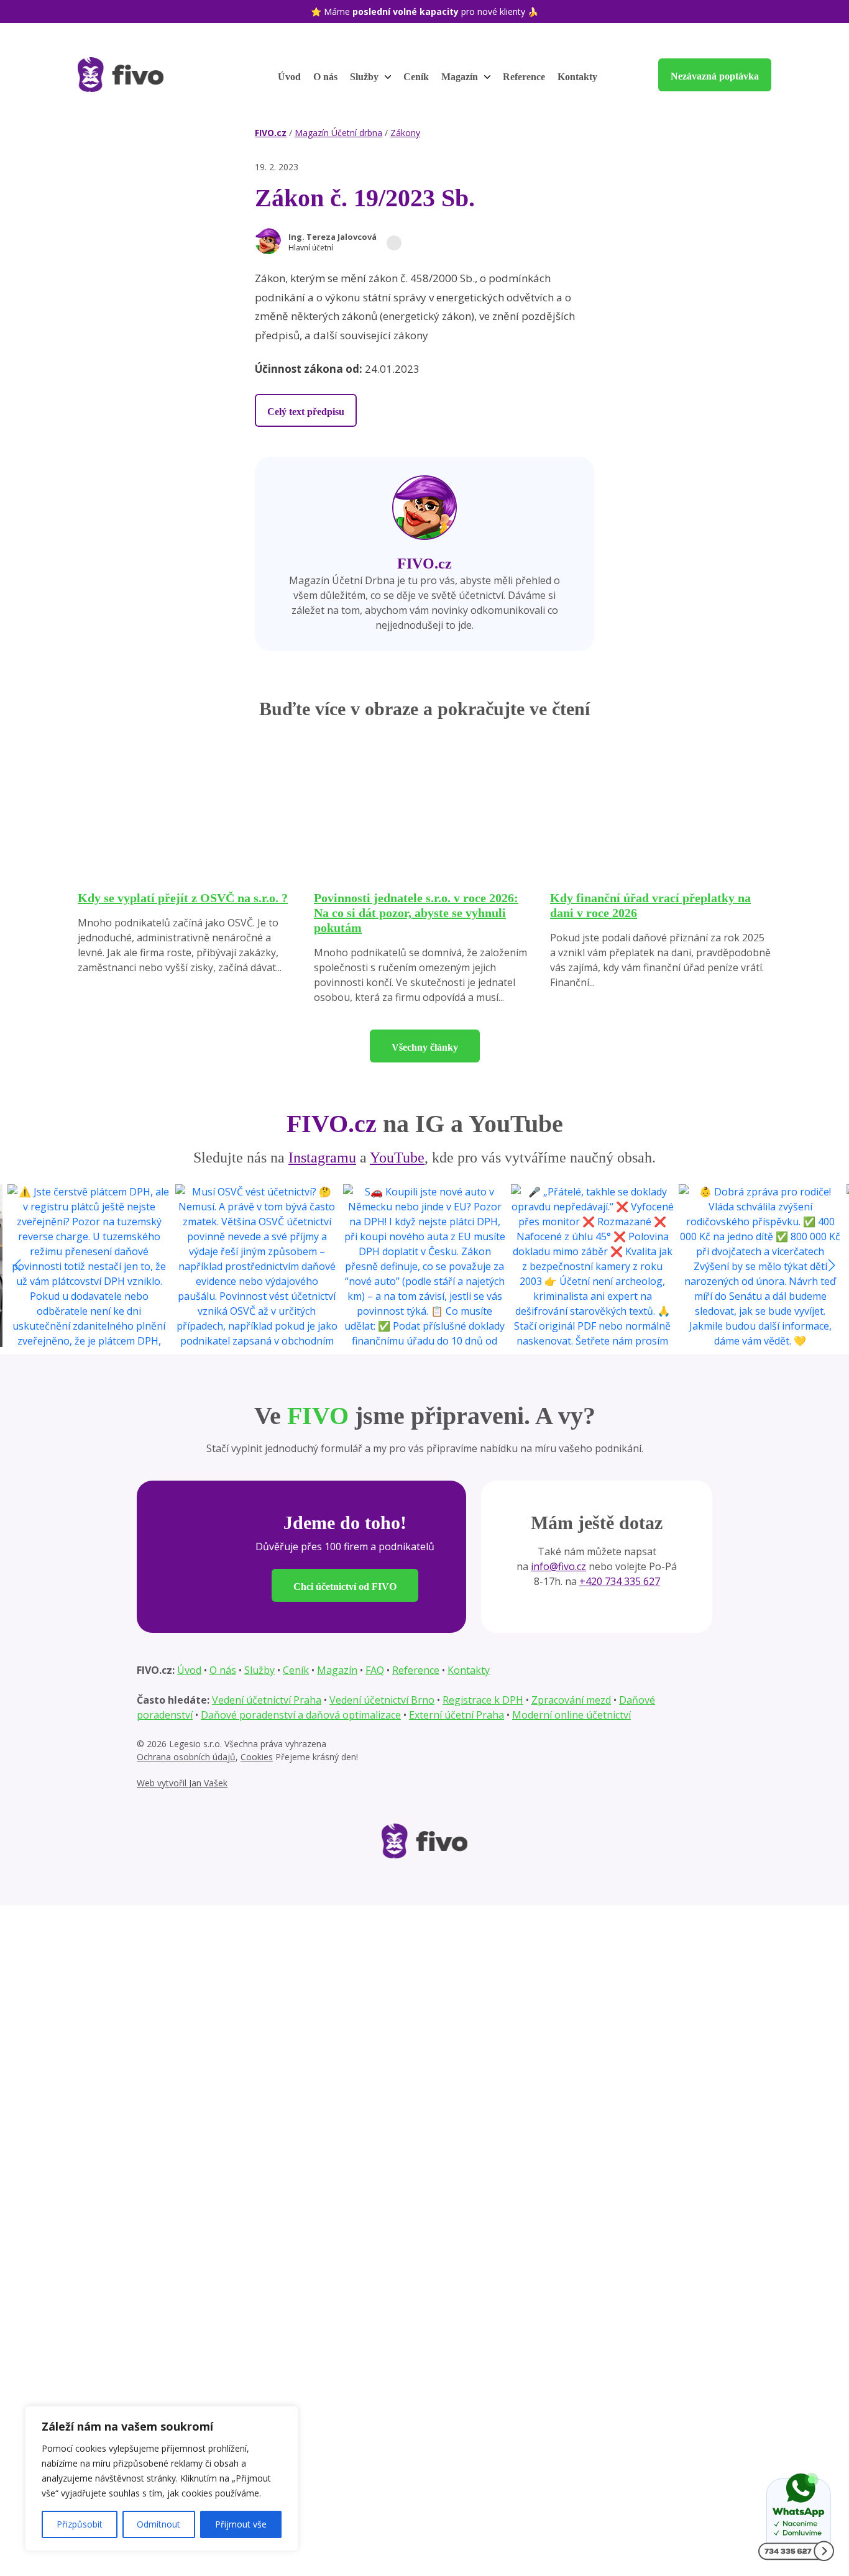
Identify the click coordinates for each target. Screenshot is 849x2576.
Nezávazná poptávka (715, 76)
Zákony (405, 133)
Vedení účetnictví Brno (382, 1700)
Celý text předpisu (306, 412)
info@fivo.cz (558, 1566)
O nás (325, 77)
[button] (345, 243)
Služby (365, 77)
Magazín (461, 77)
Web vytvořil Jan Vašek (182, 1783)
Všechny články (425, 1047)
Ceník (416, 77)
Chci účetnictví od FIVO (345, 1587)
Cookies (257, 1757)
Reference (524, 77)
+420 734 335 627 (620, 1581)
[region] (162, 2478)
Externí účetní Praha (457, 1715)
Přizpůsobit (80, 2524)
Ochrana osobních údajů (186, 1757)
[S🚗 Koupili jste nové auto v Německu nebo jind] (424, 1266)
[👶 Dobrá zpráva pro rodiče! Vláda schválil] (760, 1266)
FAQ (375, 1670)
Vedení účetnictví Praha (267, 1700)
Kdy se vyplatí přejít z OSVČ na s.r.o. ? (183, 898)
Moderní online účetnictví (571, 1715)
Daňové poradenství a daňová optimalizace (301, 1715)
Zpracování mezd (571, 1700)
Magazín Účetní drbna (338, 133)
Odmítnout (158, 2524)
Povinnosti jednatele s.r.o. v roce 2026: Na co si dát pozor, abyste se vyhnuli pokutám (416, 913)
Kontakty (577, 77)
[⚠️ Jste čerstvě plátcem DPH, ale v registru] (89, 1266)
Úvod (289, 77)
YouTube (397, 1158)
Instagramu (322, 1158)
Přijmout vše (241, 2524)
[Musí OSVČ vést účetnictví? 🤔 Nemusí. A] (257, 1266)
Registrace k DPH (483, 1700)
